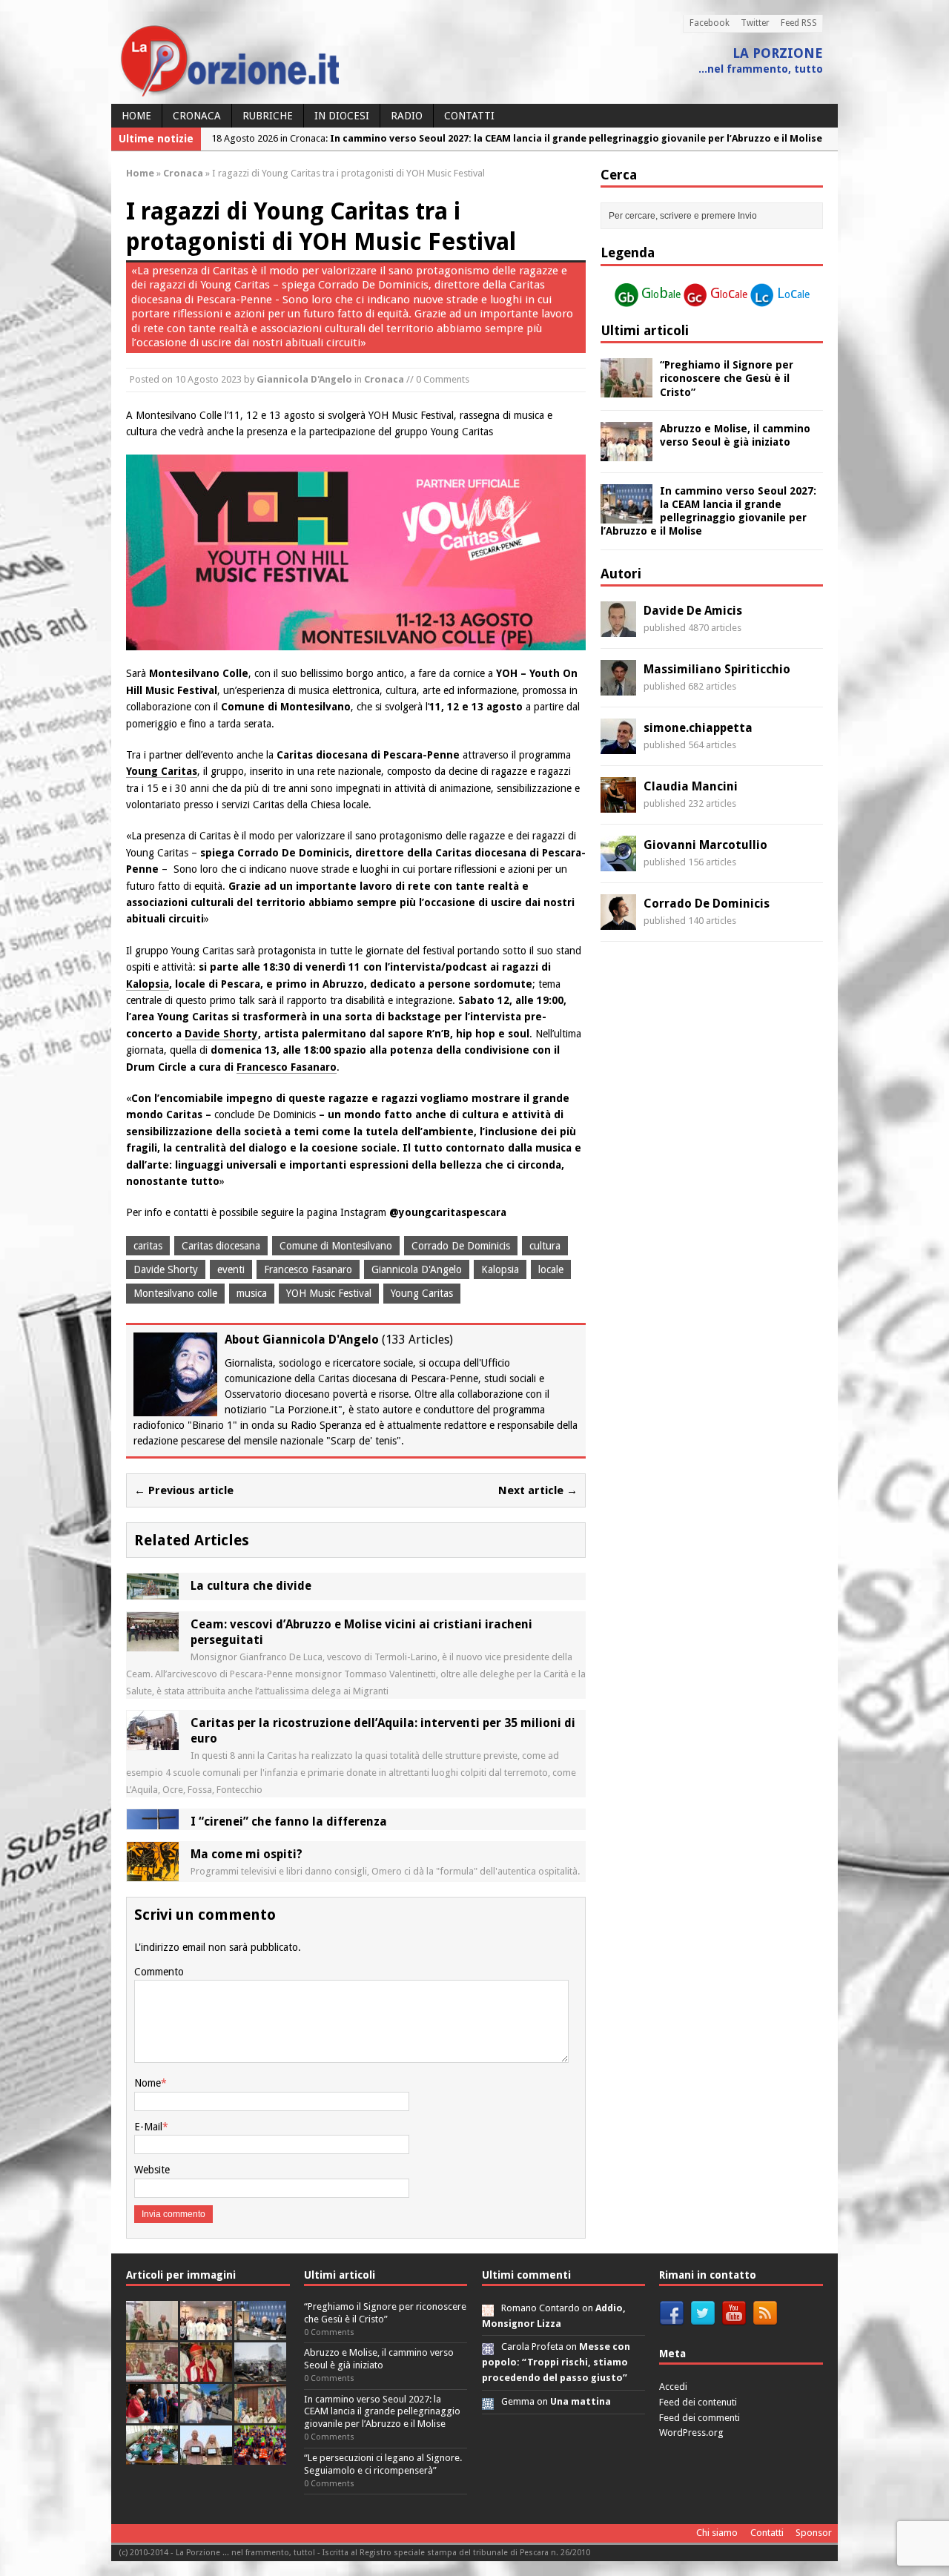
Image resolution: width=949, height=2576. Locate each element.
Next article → (538, 1490)
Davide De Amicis (693, 611)
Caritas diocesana (221, 1246)
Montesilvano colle (175, 1293)
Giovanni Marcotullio (705, 845)
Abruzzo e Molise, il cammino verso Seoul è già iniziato (379, 2359)
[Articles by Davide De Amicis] (618, 629)
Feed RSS (799, 23)
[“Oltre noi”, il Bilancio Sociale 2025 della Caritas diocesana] (260, 2456)
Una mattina (581, 2401)
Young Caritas (162, 771)
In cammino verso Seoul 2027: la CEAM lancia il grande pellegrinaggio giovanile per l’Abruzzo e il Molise (382, 2412)
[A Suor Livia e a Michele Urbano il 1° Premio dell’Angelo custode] (206, 2456)
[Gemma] (488, 2401)
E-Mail (148, 2127)
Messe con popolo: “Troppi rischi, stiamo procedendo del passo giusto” (556, 2362)
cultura (545, 1246)
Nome (148, 2083)
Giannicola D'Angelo (304, 379)
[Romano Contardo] (488, 2308)
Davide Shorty (221, 1034)
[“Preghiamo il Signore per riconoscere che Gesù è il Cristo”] (626, 389)
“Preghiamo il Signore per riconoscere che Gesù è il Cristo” (727, 378)
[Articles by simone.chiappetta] (618, 746)
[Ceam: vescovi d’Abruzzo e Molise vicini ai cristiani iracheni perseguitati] (153, 1643)
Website (152, 2170)
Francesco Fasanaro (287, 1067)
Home (136, 116)
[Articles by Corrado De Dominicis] (618, 922)
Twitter (755, 23)
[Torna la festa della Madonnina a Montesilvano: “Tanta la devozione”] (206, 2415)
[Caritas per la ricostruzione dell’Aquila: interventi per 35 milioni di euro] (153, 1742)
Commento (159, 1972)
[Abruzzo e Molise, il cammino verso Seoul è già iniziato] (626, 452)
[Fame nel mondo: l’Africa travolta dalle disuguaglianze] (152, 2456)
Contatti (469, 116)
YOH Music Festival (329, 1293)
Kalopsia (148, 984)
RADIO (407, 116)
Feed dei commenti (700, 2418)
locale (551, 1269)
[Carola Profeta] (488, 2347)
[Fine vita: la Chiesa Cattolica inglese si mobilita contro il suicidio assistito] (152, 2415)
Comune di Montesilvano (336, 1246)
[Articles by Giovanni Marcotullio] (618, 863)
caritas (148, 1246)
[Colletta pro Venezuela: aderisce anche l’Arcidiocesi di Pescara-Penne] (260, 2373)
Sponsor (814, 2533)
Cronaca (197, 116)
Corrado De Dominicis (461, 1246)
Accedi (673, 2387)
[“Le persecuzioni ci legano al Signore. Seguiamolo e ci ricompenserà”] (152, 2373)
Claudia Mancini (691, 786)
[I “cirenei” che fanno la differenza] (153, 1821)
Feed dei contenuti (698, 2402)
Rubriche (268, 116)
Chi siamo (717, 2533)
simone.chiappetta (698, 728)
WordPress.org (691, 2433)
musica (252, 1293)
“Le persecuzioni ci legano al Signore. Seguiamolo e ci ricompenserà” (383, 2464)
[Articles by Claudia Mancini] (618, 805)
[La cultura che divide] (153, 1591)
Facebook (710, 23)
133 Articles (417, 1340)
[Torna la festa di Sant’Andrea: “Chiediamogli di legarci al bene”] (260, 2415)
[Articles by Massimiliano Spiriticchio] (618, 687)
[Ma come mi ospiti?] (153, 1873)
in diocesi (342, 116)
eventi (231, 1269)
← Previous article (184, 1490)
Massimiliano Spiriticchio (717, 669)
